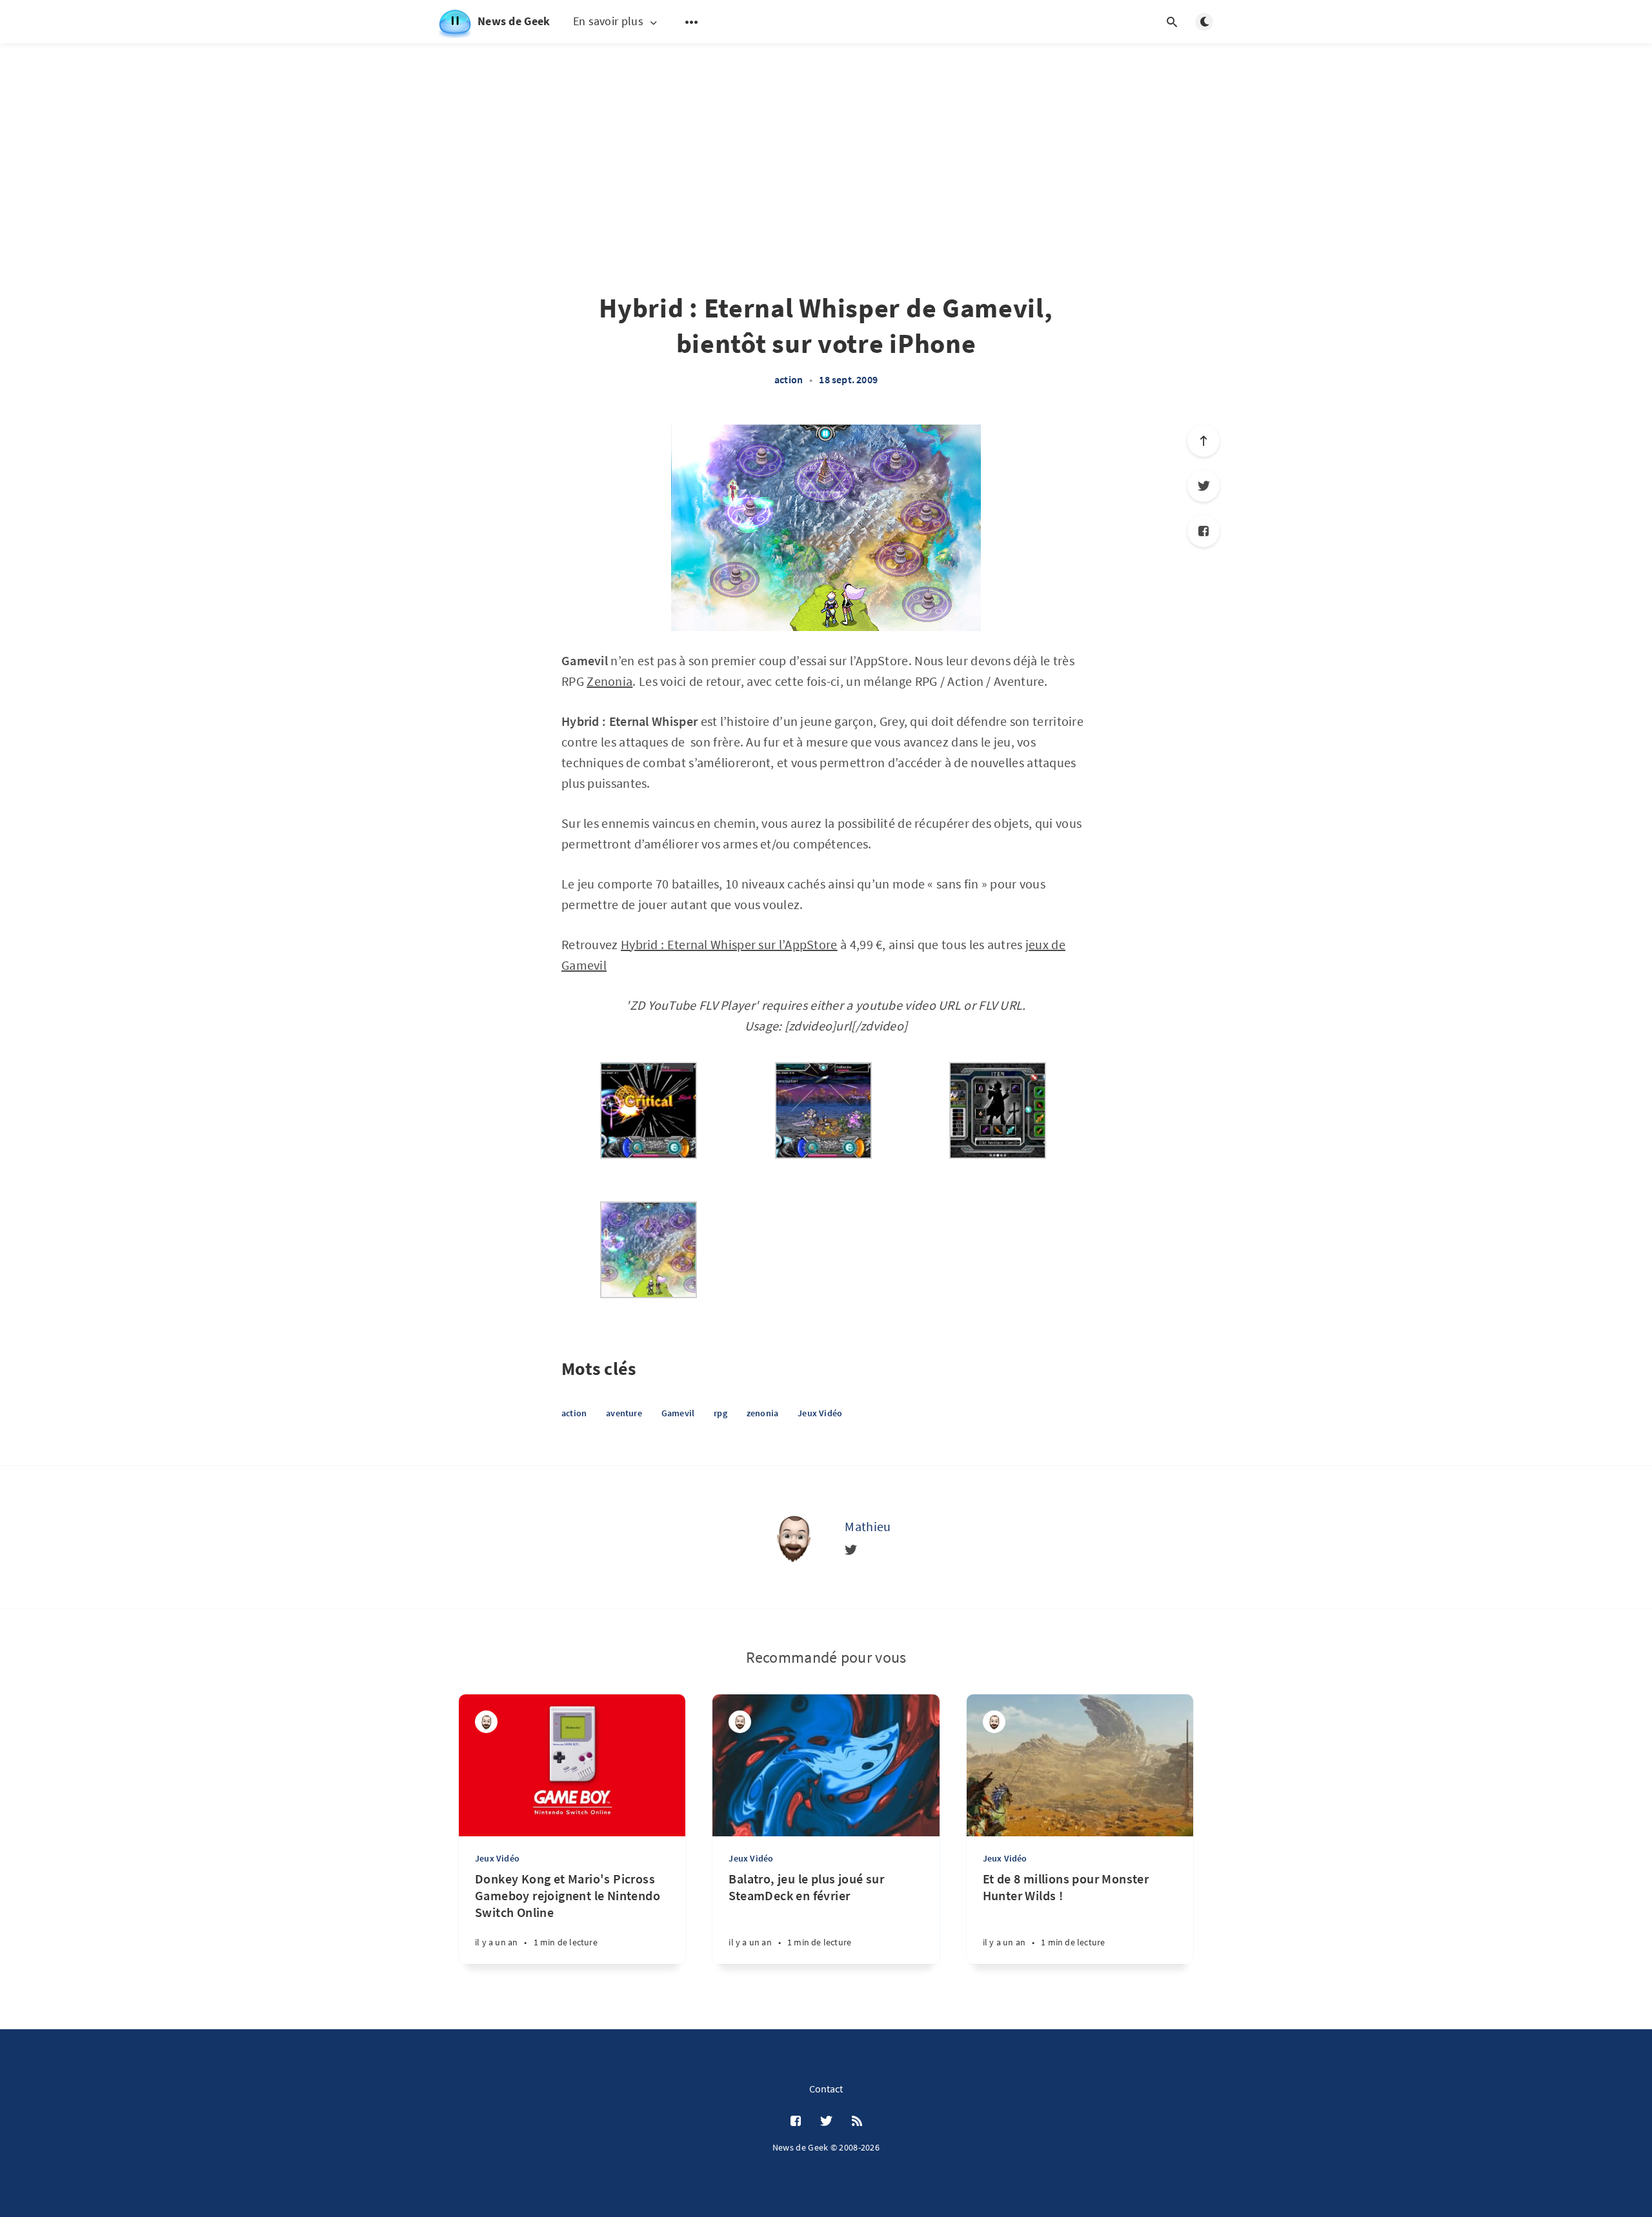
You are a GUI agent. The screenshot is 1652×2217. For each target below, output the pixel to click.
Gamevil (678, 1413)
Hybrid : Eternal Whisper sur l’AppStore (729, 944)
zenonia (762, 1413)
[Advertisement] (826, 135)
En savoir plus (608, 22)
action (789, 379)
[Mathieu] (793, 1537)
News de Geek (514, 21)
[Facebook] (1204, 531)
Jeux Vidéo (820, 1413)
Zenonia (609, 681)
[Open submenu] (692, 22)
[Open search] (1172, 22)
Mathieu (868, 1526)
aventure (624, 1413)
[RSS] (857, 2122)
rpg (720, 1413)
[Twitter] (1204, 486)
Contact (826, 2089)
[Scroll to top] (1204, 441)
